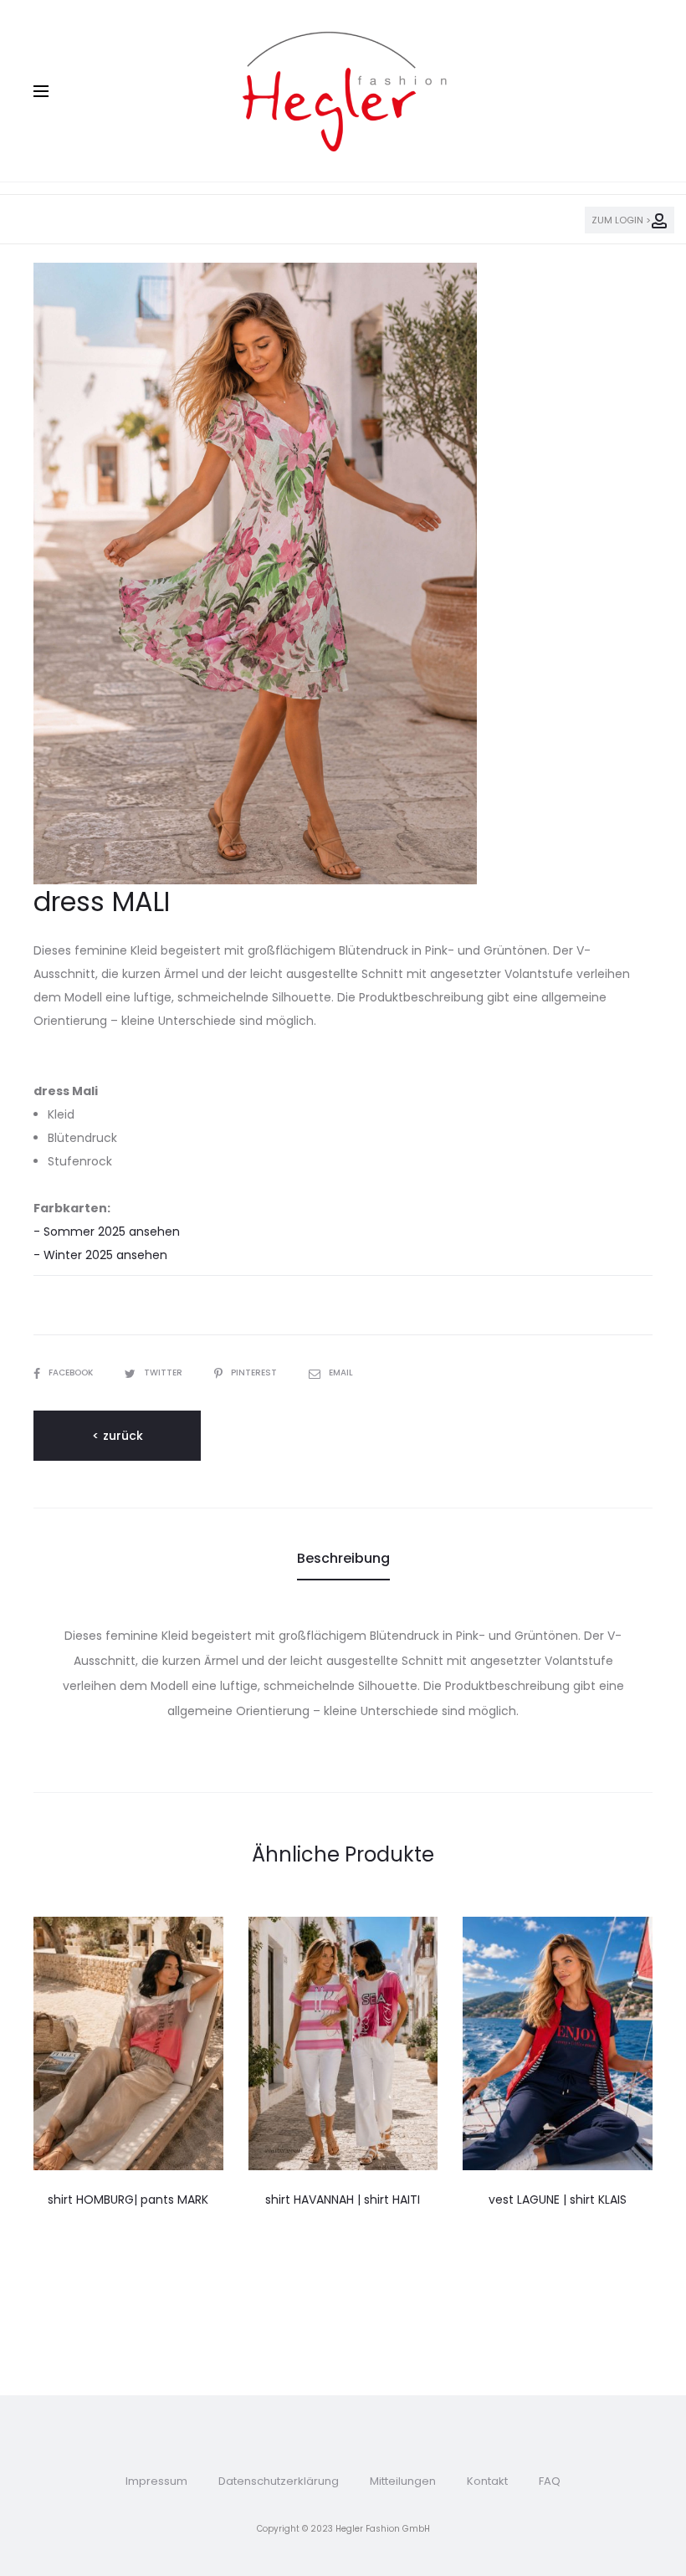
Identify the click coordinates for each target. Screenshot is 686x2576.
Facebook (72, 1373)
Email (341, 1373)
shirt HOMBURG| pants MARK (128, 2200)
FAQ (550, 2481)
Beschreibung (343, 1558)
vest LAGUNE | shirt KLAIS (558, 2200)
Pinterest (255, 1373)
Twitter (164, 1373)
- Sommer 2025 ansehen (107, 1232)
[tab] (343, 1559)
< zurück (118, 1436)
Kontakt (487, 2481)
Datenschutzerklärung (279, 2481)
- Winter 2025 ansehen (100, 1255)
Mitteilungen (403, 2481)
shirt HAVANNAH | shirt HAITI (343, 2200)
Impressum (156, 2481)
